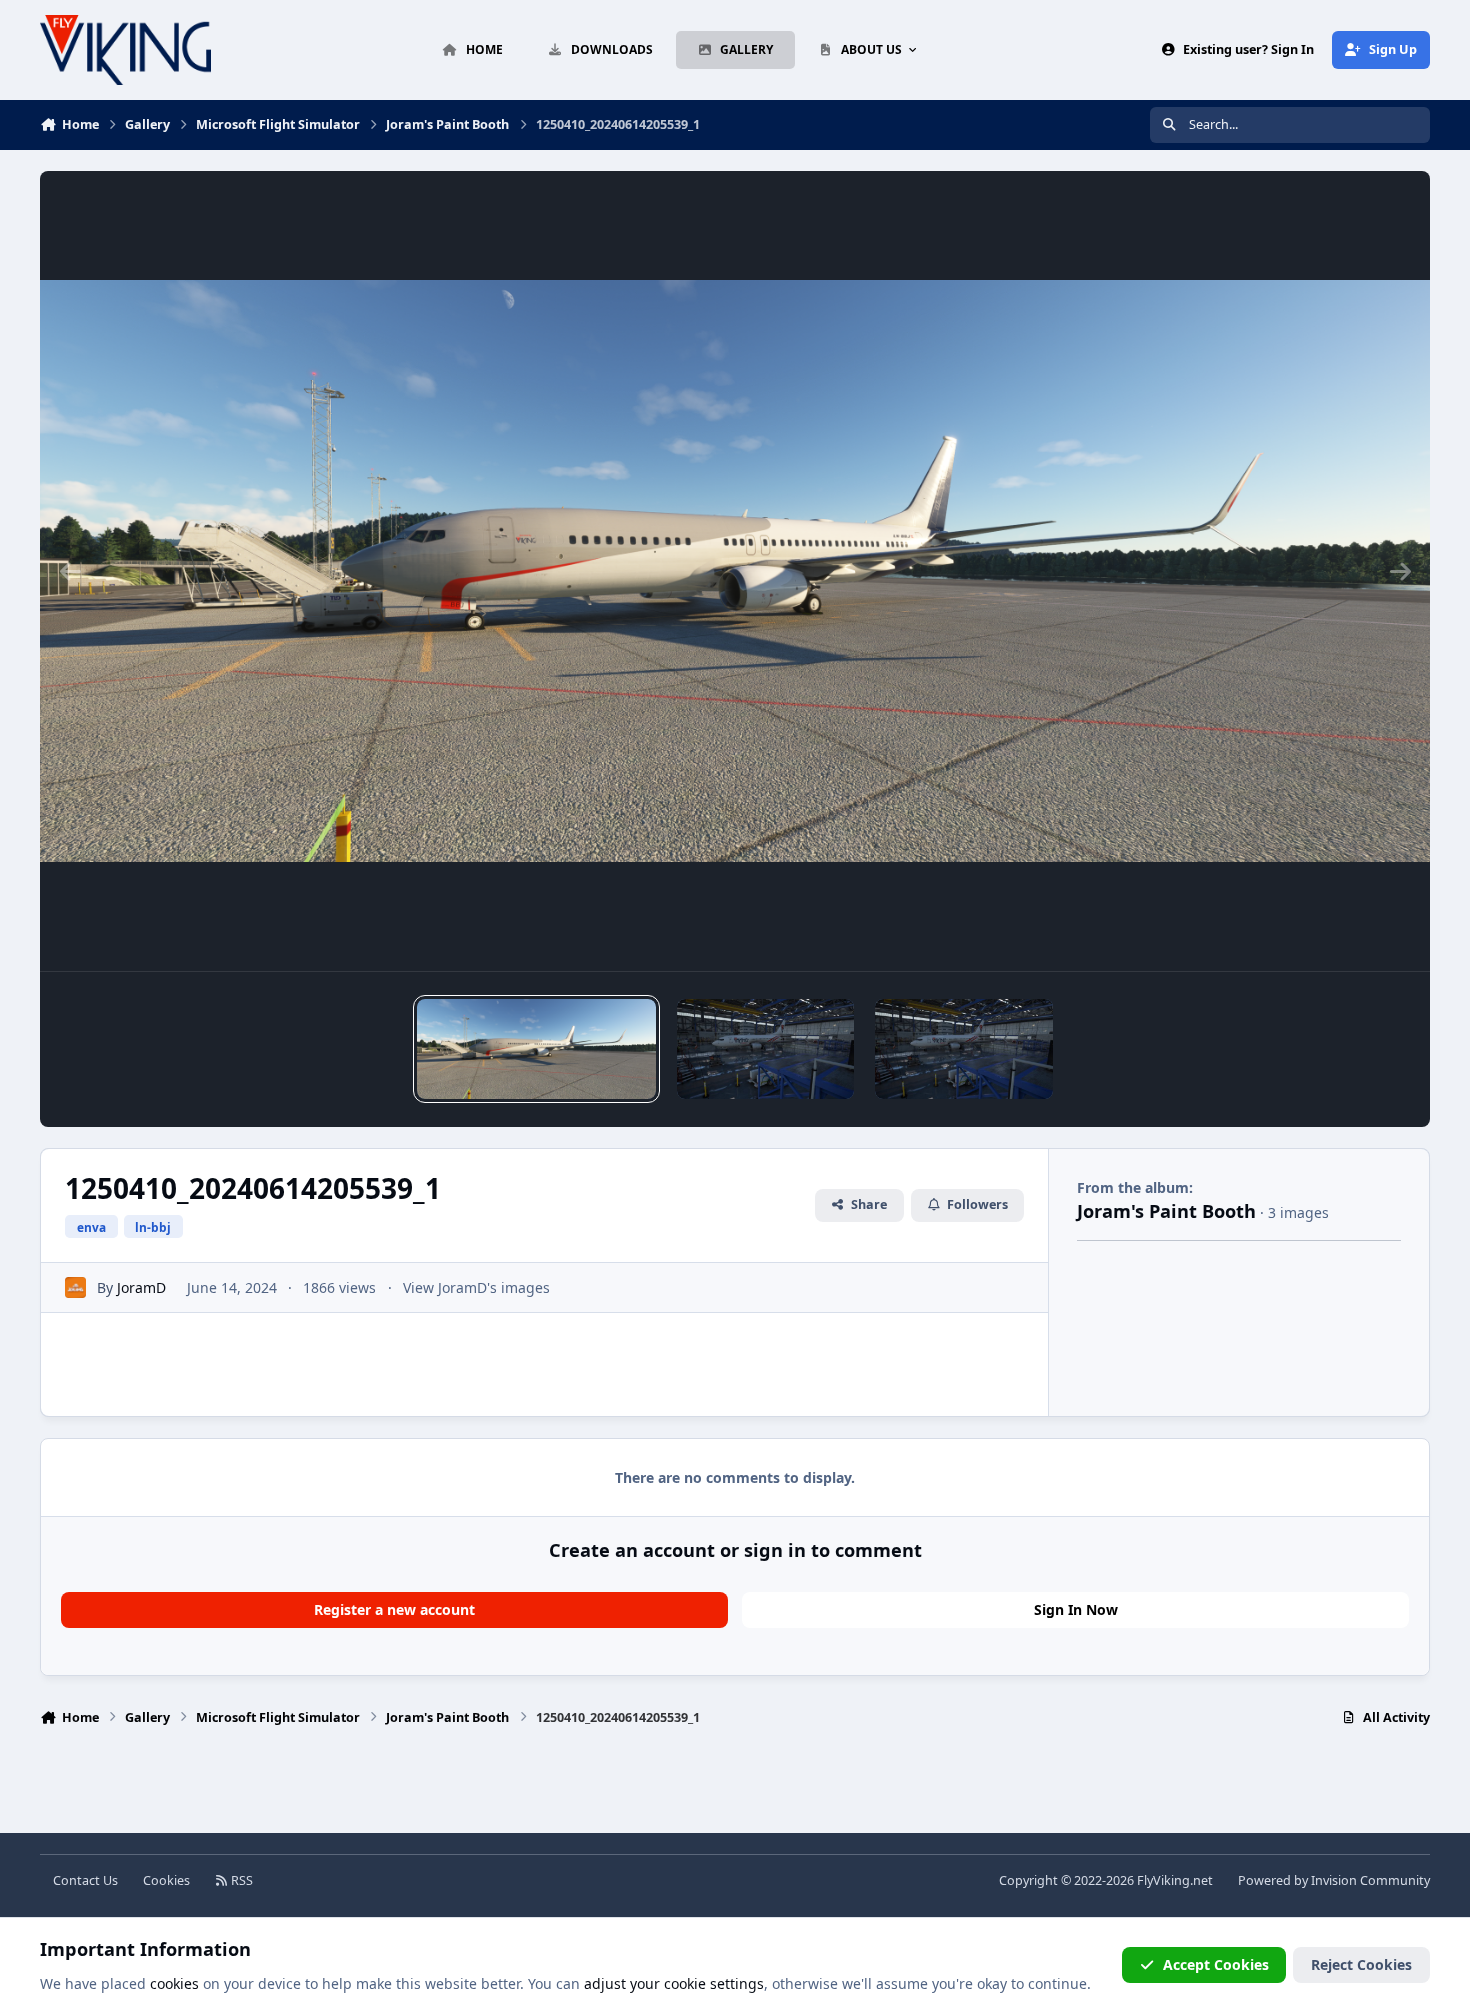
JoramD (141, 1287)
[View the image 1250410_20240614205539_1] (536, 1049)
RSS (240, 1880)
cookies (174, 1983)
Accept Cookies (1216, 1964)
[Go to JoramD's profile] (75, 1287)
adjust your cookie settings (674, 1983)
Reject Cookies (1361, 1964)
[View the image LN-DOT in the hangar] (766, 1049)
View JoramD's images (476, 1287)
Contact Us (85, 1880)
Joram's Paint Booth (1166, 1211)
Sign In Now (1076, 1609)
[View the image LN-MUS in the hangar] (964, 1049)
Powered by (1334, 1880)
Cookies (166, 1880)
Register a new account (394, 1609)
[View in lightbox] (735, 571)
